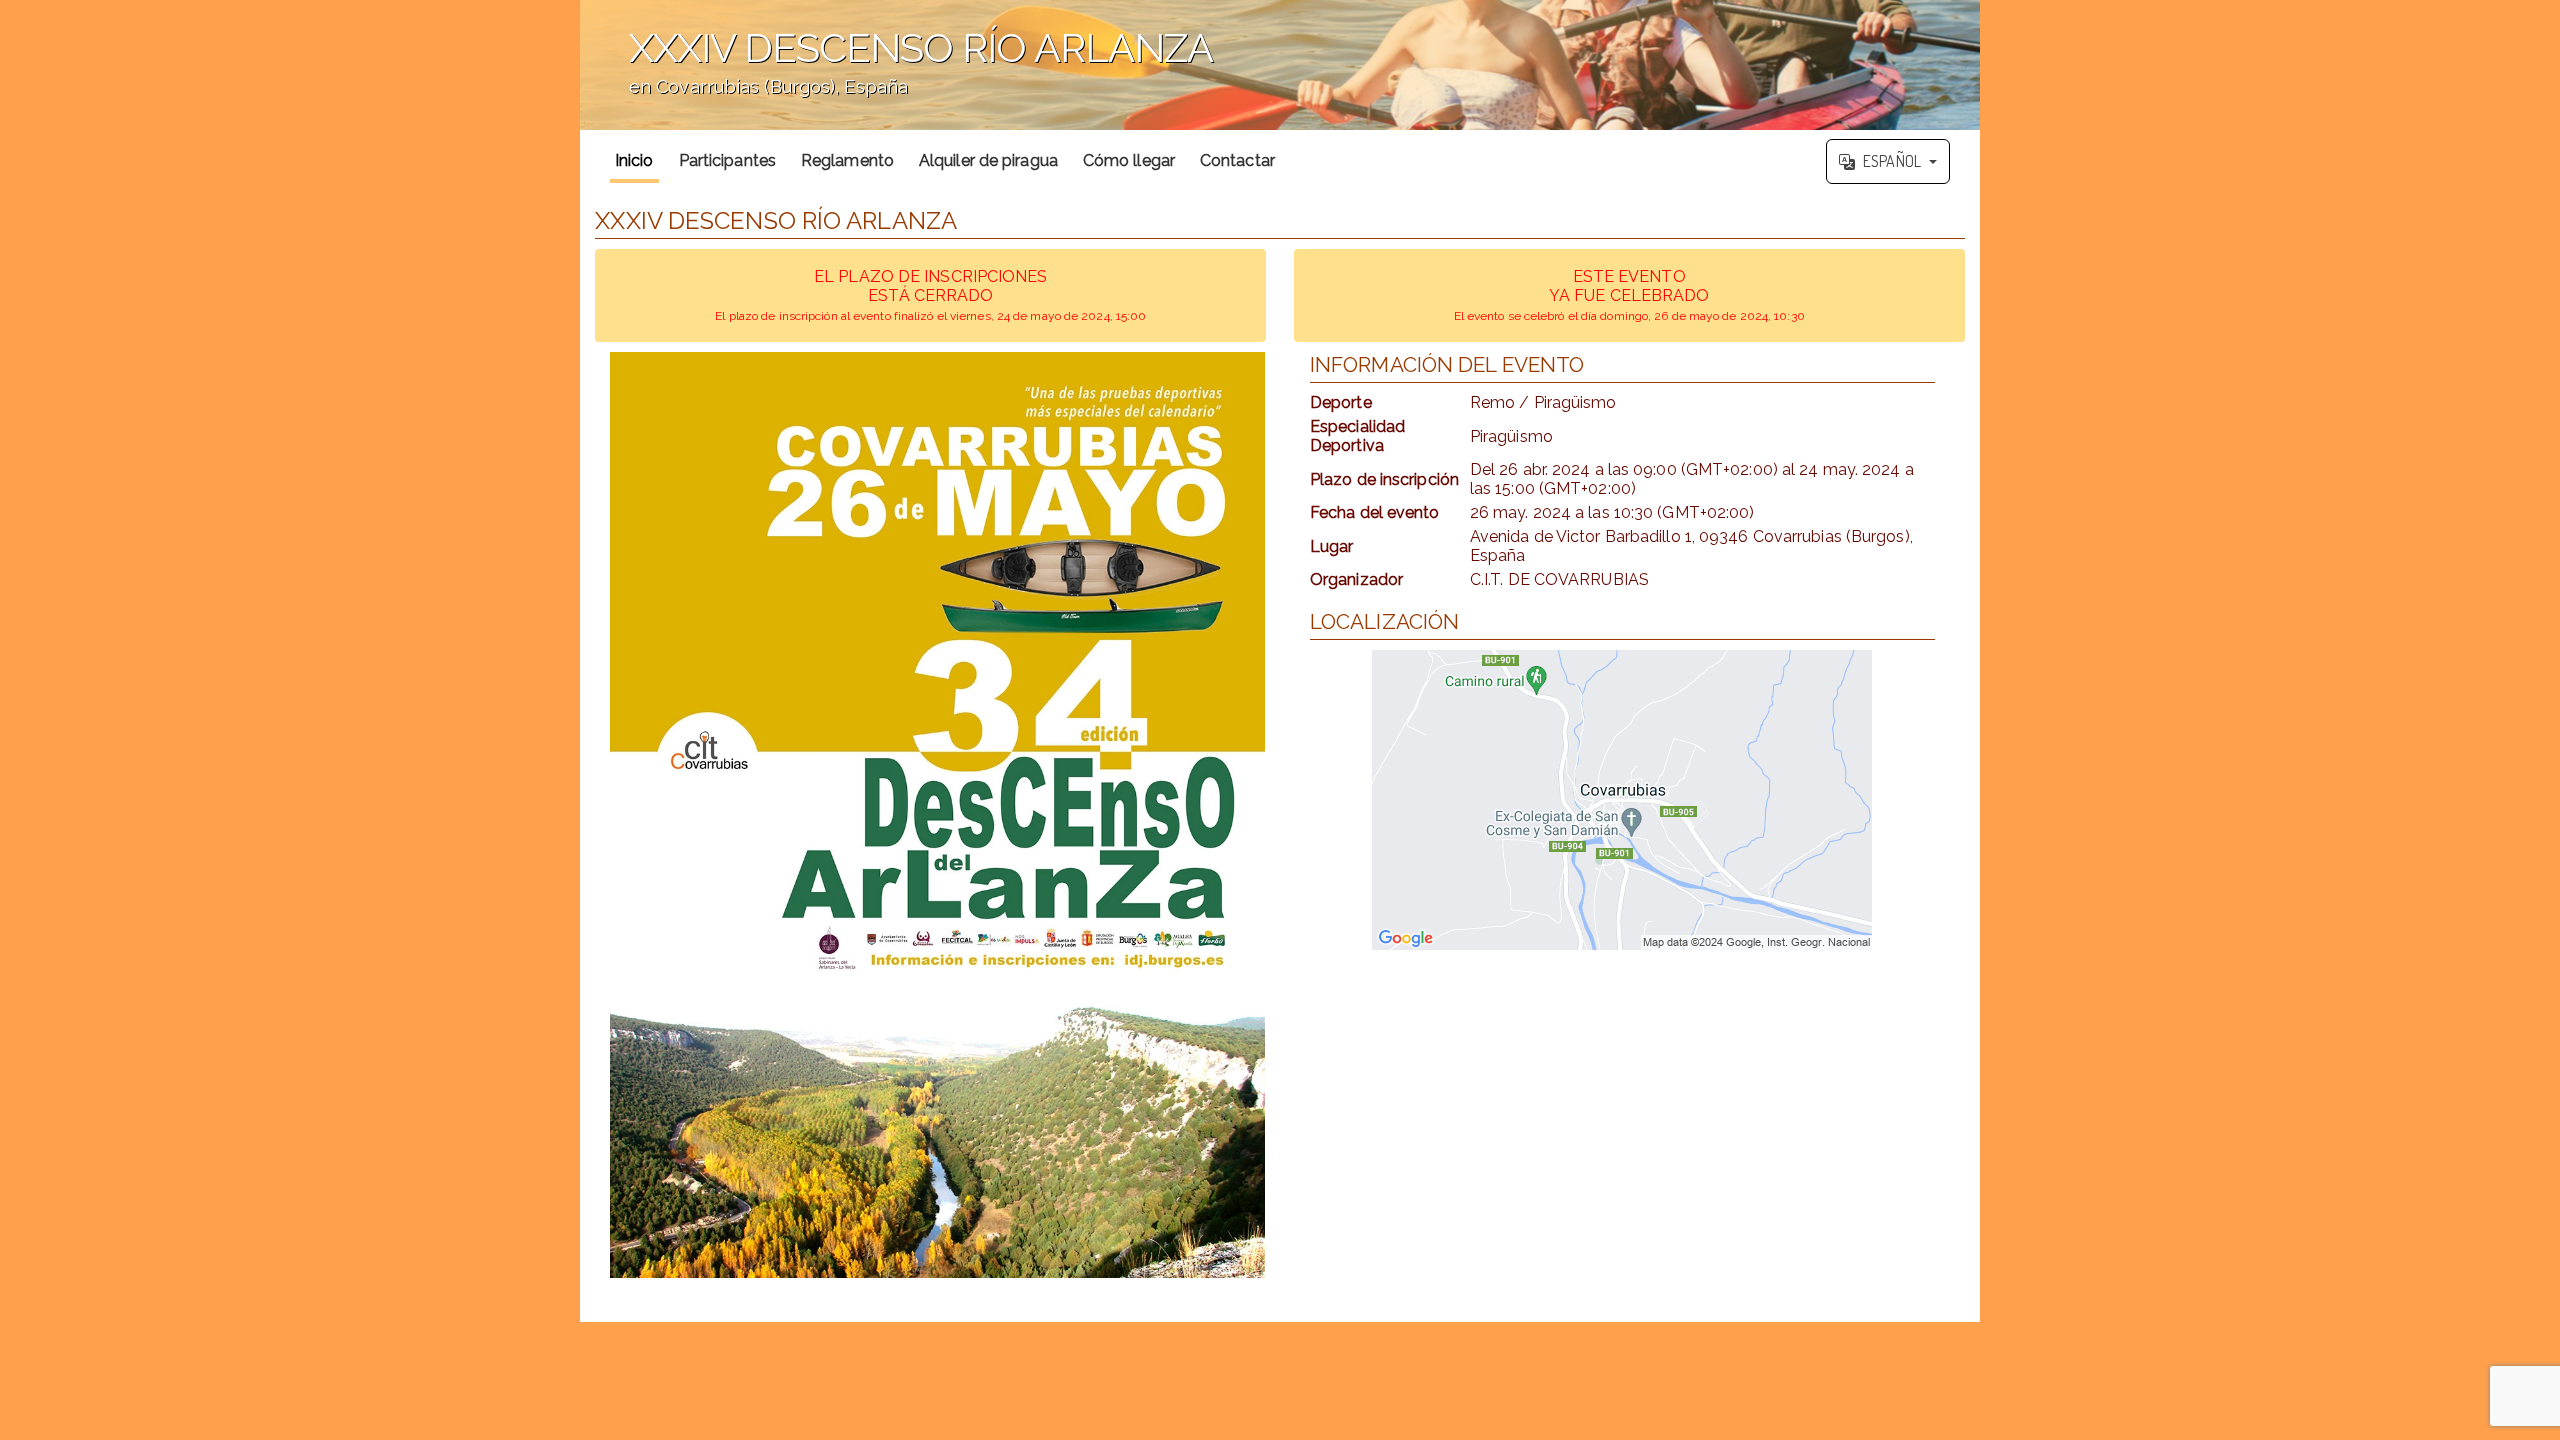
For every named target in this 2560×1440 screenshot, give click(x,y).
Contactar (1237, 160)
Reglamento (847, 160)
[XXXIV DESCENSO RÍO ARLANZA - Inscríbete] (937, 815)
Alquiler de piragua (988, 160)
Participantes (727, 160)
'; (896, 75)
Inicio (634, 160)
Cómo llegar (1129, 160)
